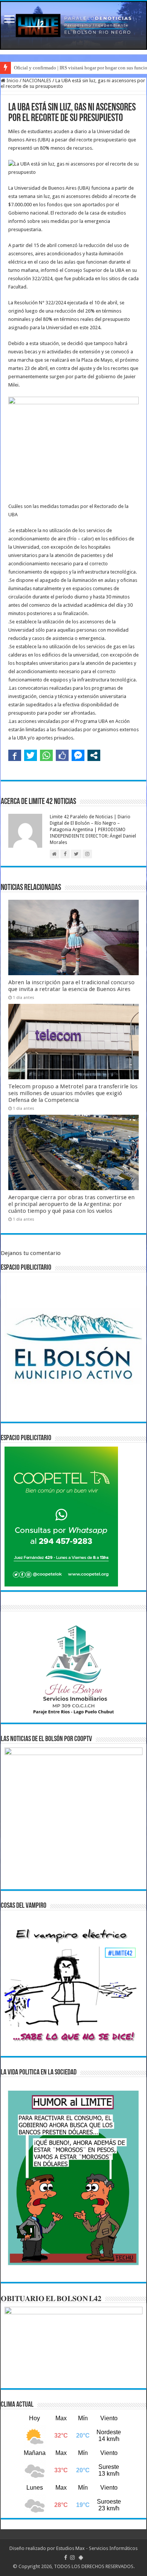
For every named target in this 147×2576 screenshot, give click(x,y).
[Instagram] (72, 2558)
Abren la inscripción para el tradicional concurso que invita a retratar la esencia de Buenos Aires (71, 986)
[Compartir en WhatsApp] (46, 755)
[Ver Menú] (9, 20)
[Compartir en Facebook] (15, 755)
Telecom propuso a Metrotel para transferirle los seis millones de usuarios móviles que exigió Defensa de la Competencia (73, 1093)
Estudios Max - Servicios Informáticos (97, 2548)
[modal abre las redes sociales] (94, 755)
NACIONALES (37, 81)
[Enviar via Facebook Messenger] (78, 755)
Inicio (12, 81)
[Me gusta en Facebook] (62, 755)
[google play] (81, 2558)
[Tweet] (31, 755)
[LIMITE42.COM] (73, 25)
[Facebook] (66, 2558)
